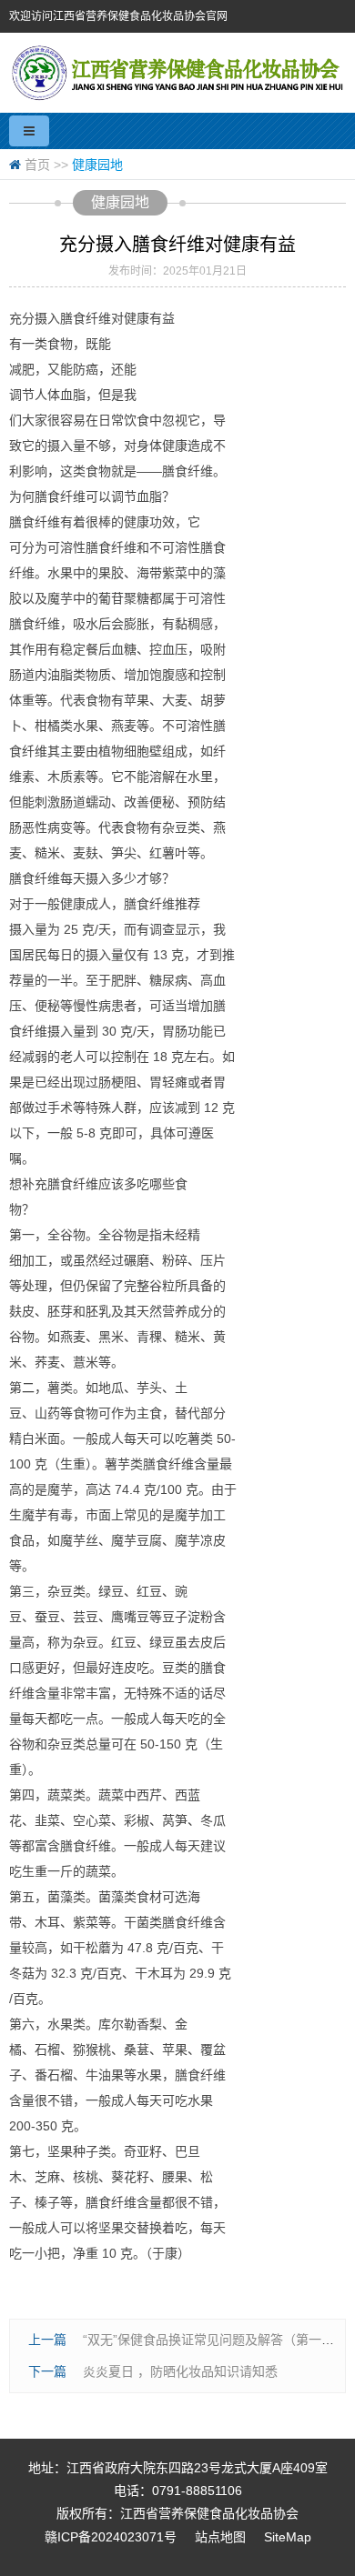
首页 (37, 165)
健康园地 (97, 165)
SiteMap (288, 2537)
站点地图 (220, 2537)
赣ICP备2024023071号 (111, 2537)
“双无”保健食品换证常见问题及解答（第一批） (215, 2340)
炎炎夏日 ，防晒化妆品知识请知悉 (180, 2371)
